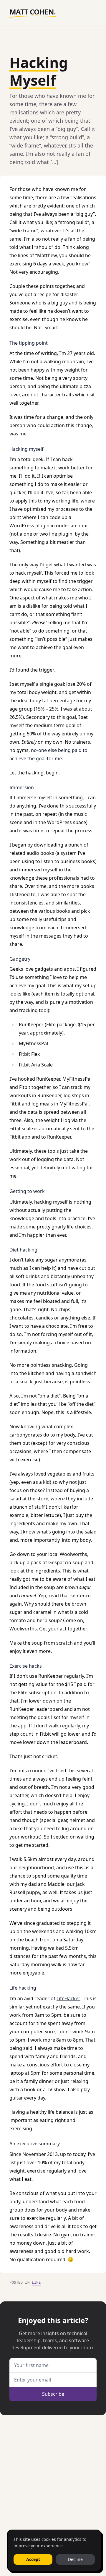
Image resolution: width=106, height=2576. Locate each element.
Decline (75, 2559)
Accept (33, 2559)
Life (36, 2282)
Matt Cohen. (33, 12)
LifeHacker (68, 1998)
